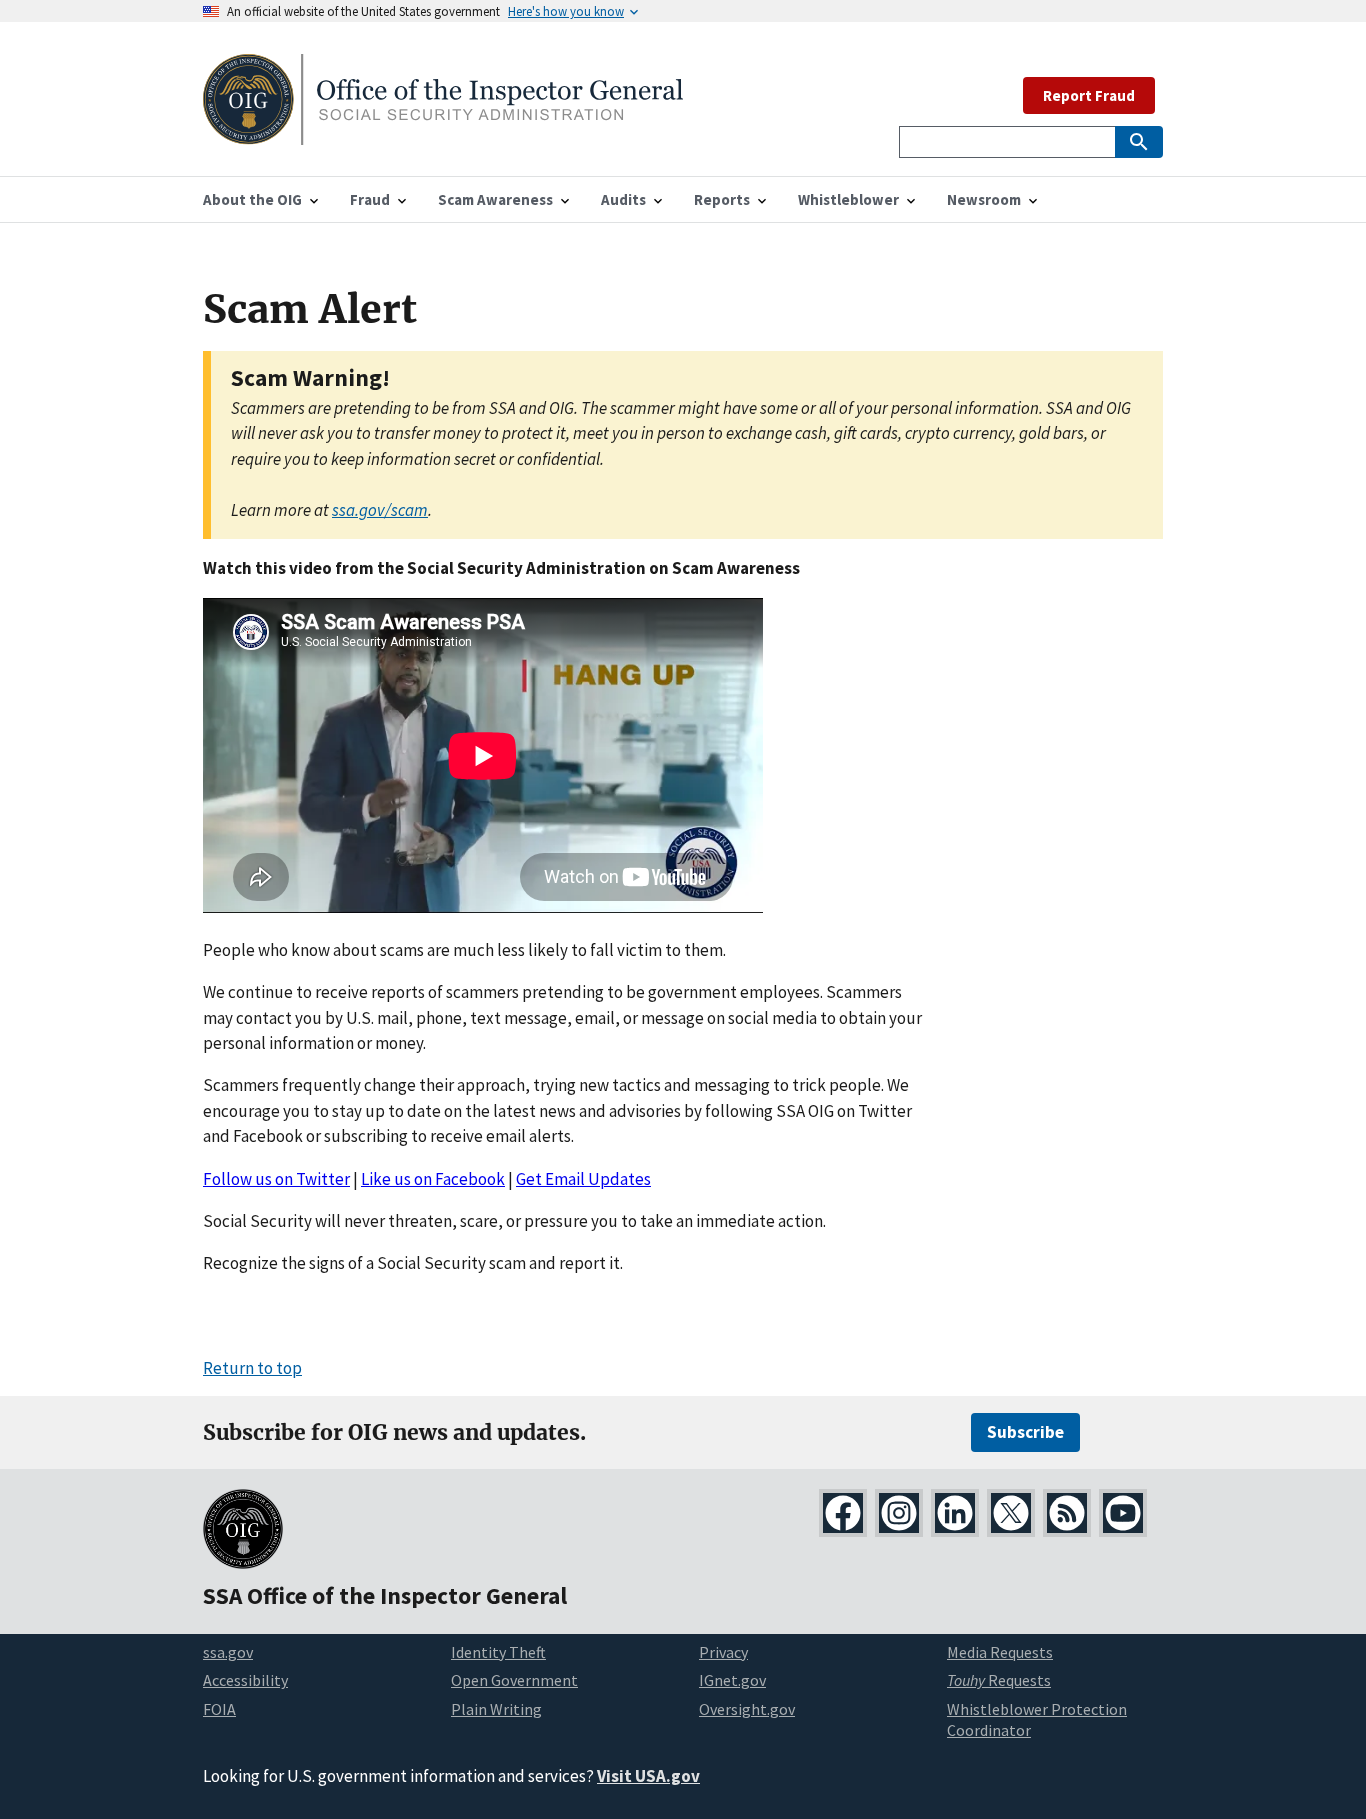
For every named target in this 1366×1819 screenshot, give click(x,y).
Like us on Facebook (433, 1179)
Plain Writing (496, 1709)
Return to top (252, 1368)
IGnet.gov (732, 1680)
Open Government (514, 1680)
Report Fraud (1089, 95)
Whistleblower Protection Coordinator (1037, 1719)
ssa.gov (228, 1652)
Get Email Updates (583, 1179)
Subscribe (1025, 1432)
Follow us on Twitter (276, 1179)
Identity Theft (498, 1652)
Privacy (723, 1652)
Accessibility (245, 1680)
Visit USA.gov (648, 1776)
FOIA (219, 1709)
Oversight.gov (747, 1709)
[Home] (443, 132)
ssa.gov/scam (380, 510)
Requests (999, 1680)
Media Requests (1000, 1652)
